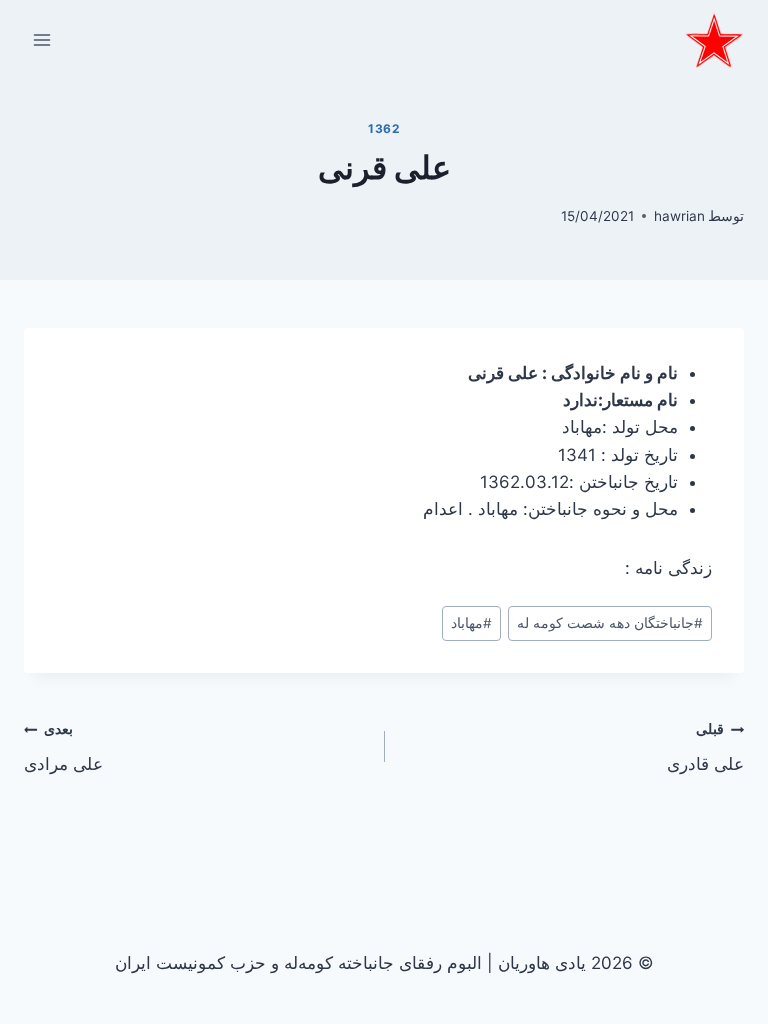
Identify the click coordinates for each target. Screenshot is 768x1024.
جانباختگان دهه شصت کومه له (610, 623)
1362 (383, 128)
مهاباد (471, 623)
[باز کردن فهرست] (42, 39)
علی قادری (705, 747)
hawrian (679, 216)
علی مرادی (63, 747)
